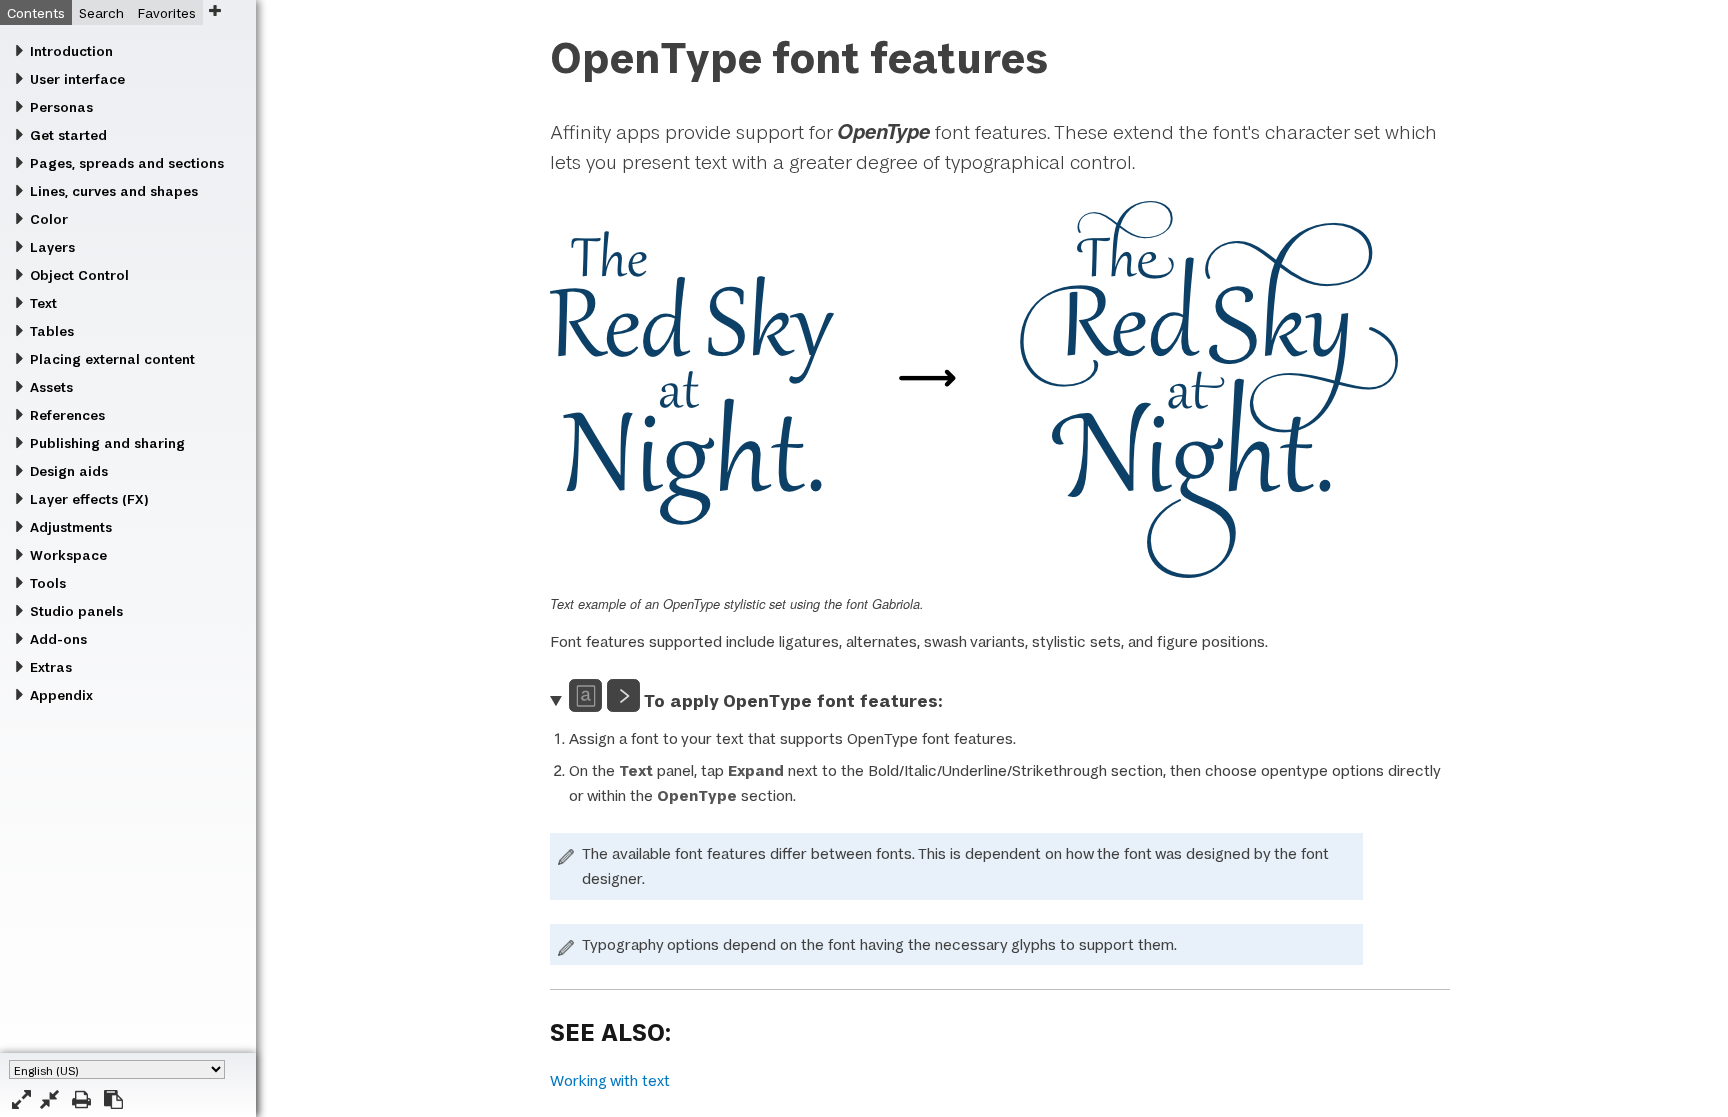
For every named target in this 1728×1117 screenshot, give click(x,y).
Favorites (167, 13)
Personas (61, 107)
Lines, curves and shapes (114, 191)
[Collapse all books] (49, 1099)
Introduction (71, 51)
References (67, 415)
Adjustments (71, 527)
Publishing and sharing (107, 443)
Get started (68, 135)
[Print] (81, 1099)
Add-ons (58, 639)
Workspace (68, 555)
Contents (36, 13)
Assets (51, 387)
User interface (77, 79)
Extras (51, 667)
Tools (48, 583)
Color (49, 219)
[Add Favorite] (214, 10)
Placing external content (112, 359)
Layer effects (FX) (89, 499)
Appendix (61, 695)
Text (43, 303)
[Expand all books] (21, 1099)
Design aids (69, 471)
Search (101, 13)
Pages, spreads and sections (127, 163)
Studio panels (76, 611)
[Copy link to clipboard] (113, 1099)
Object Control (79, 275)
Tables (52, 331)
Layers (52, 247)
